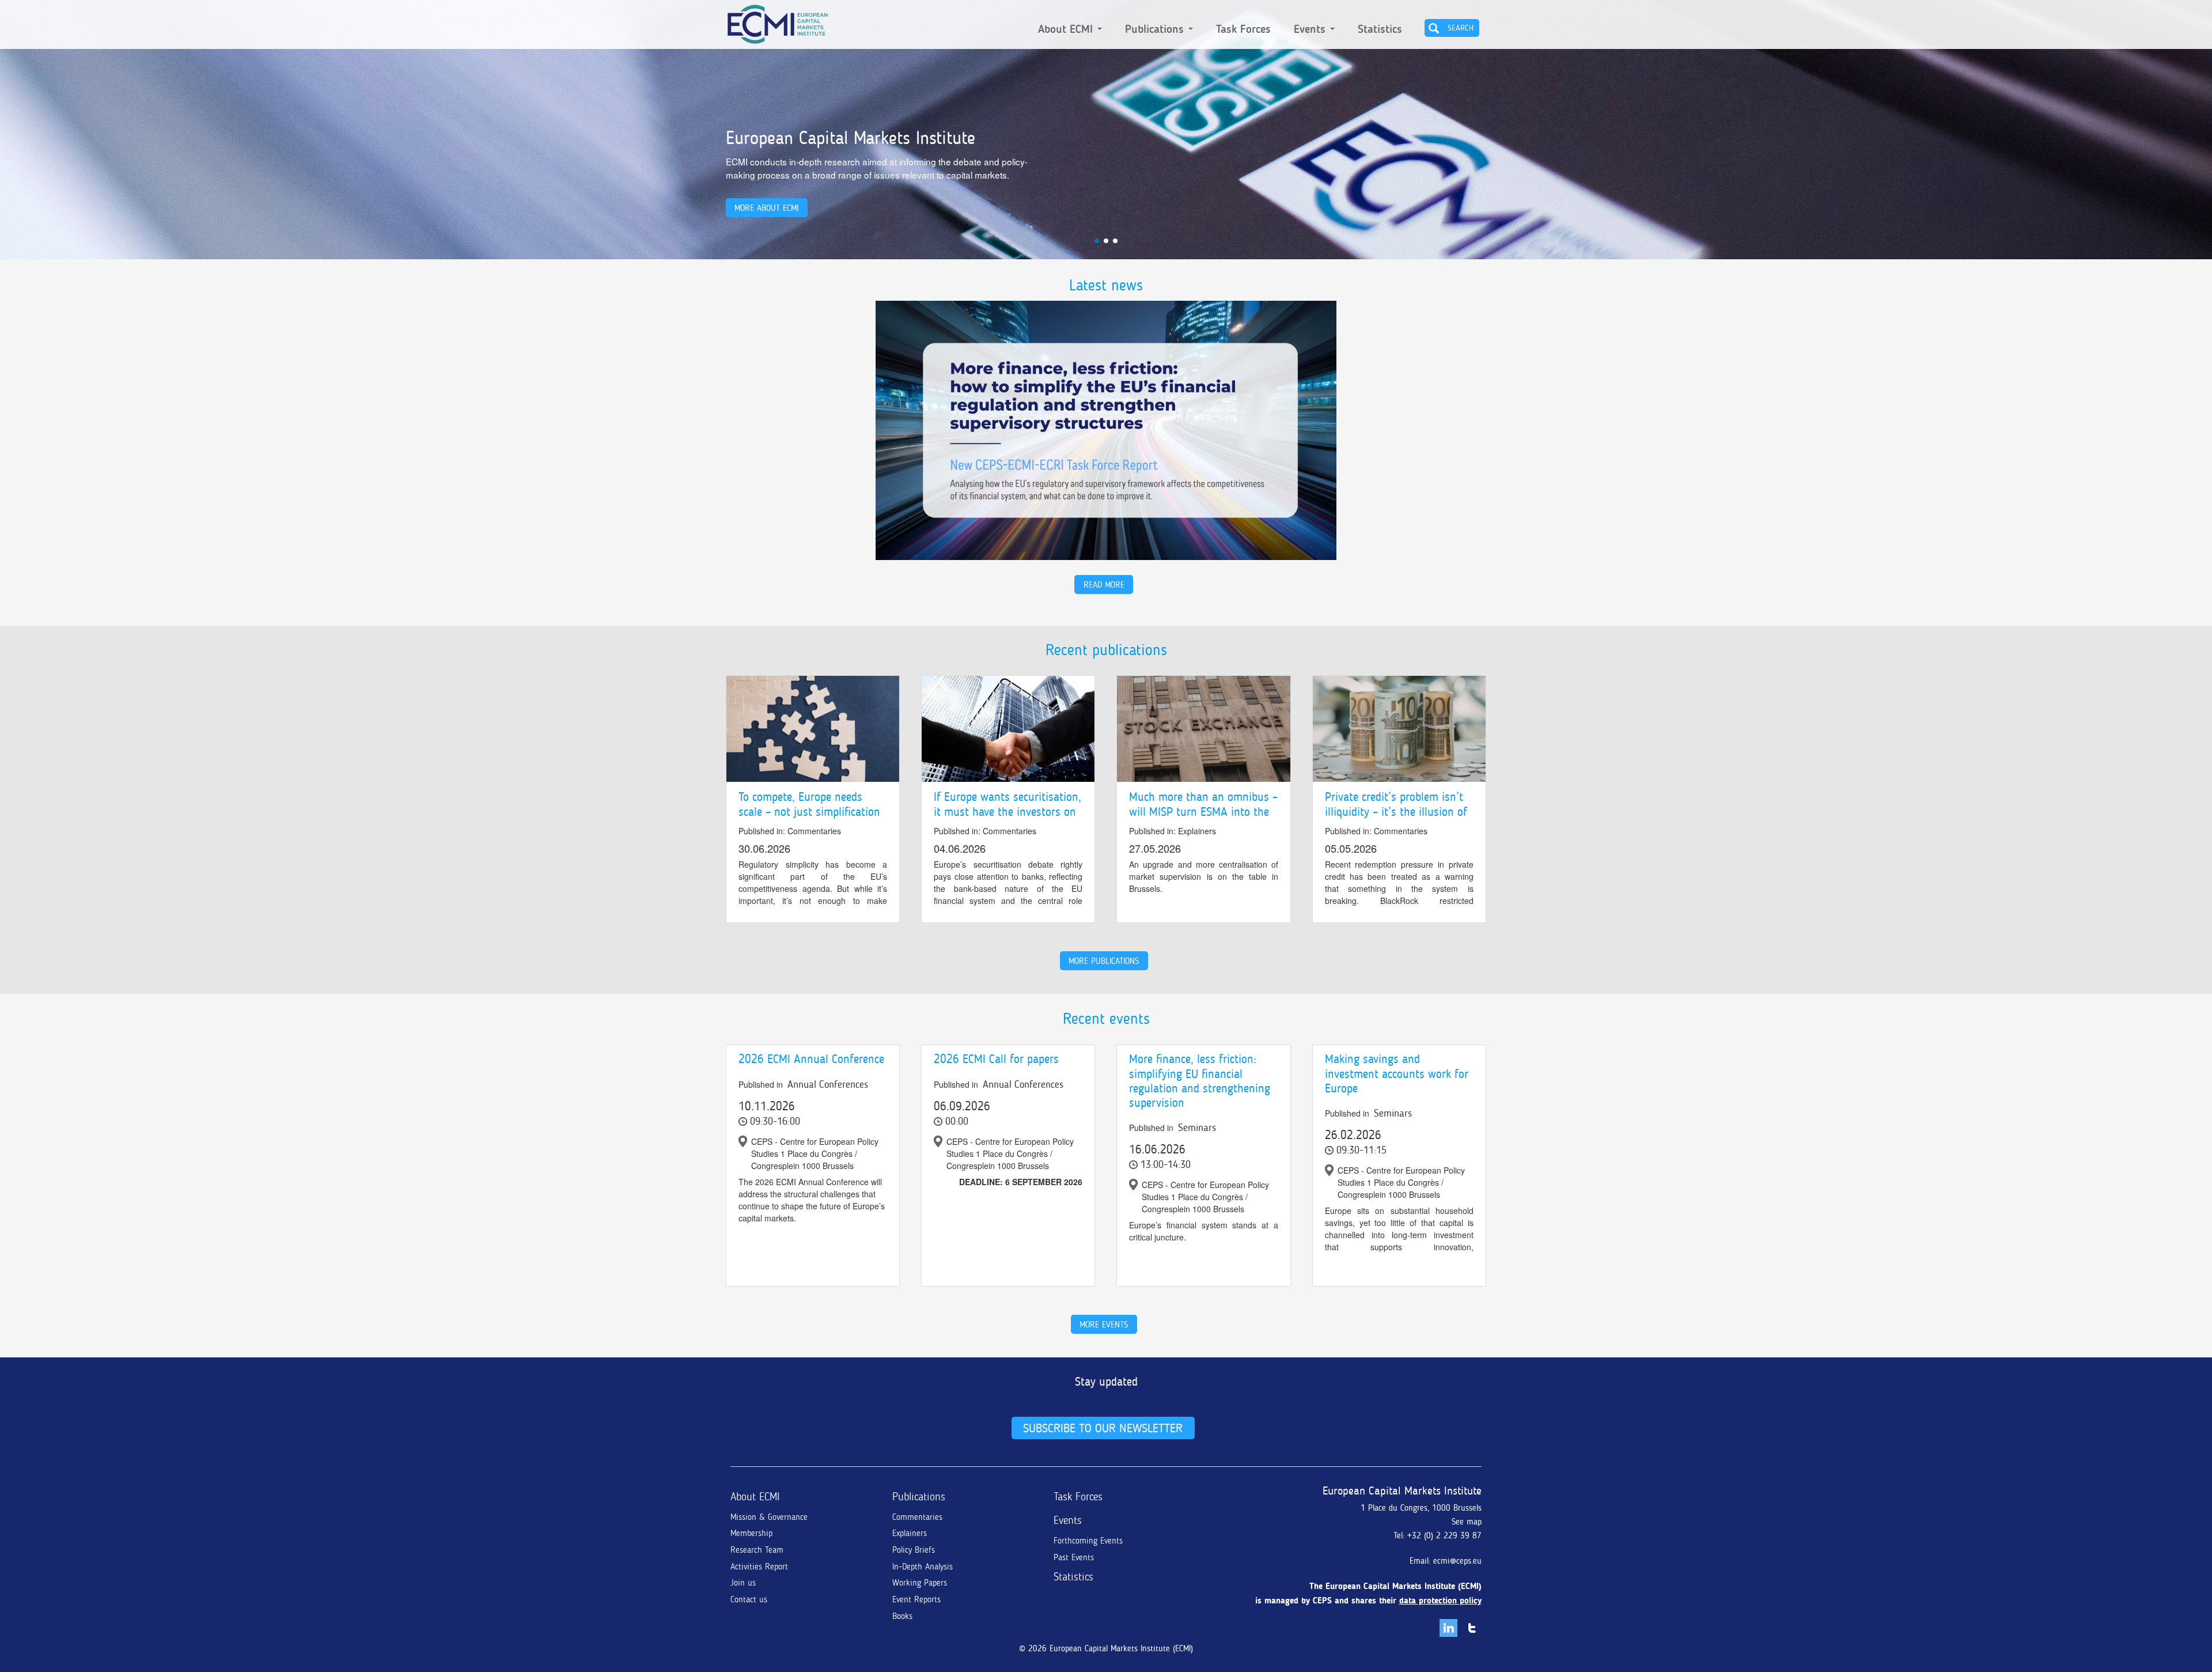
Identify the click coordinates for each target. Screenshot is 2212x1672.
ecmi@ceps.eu (1457, 1561)
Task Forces (1243, 29)
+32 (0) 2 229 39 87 (1444, 1535)
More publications (1104, 961)
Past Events (1074, 1557)
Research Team (757, 1550)
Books (902, 1616)
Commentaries (917, 1517)
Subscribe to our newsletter (1103, 1428)
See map (1467, 1522)
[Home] (778, 22)
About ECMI (1067, 29)
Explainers (910, 1533)
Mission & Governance (769, 1517)
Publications (1156, 29)
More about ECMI (766, 208)
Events (1311, 29)
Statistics (1380, 29)
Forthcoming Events (1088, 1541)
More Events (1104, 1324)
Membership (751, 1533)
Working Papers (920, 1583)
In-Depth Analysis (923, 1567)
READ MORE (1104, 585)
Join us (743, 1583)
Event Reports (916, 1599)
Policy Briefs (914, 1550)
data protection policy (1440, 1601)
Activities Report (759, 1567)
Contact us (749, 1599)
